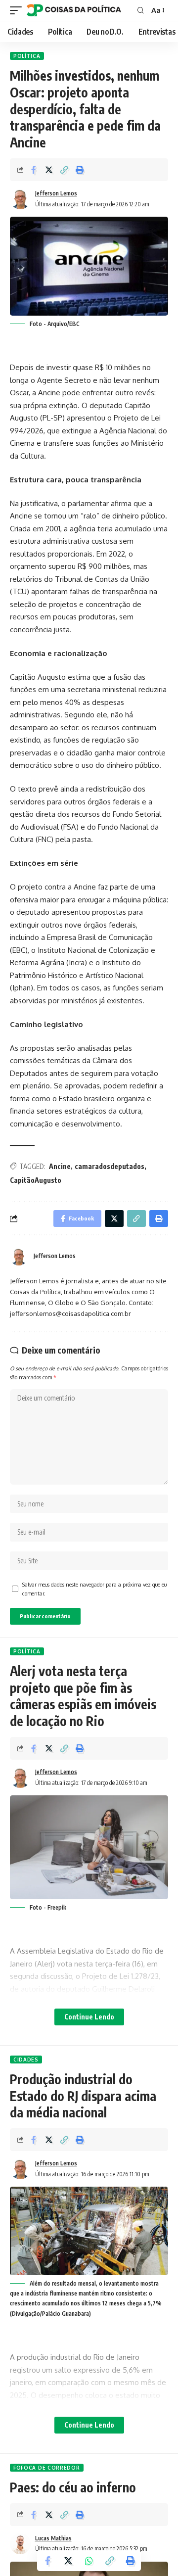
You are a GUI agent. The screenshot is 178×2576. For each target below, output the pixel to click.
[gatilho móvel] (18, 10)
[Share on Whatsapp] (89, 2561)
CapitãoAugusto (36, 1180)
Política (27, 56)
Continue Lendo (89, 2017)
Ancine (60, 1166)
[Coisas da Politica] (74, 10)
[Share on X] (49, 170)
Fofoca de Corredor (47, 2468)
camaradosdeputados (110, 1166)
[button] (64, 170)
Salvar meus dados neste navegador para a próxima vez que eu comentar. (94, 1589)
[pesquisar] (141, 10)
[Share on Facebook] (34, 170)
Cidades (26, 2060)
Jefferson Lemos (56, 193)
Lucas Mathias (53, 2538)
